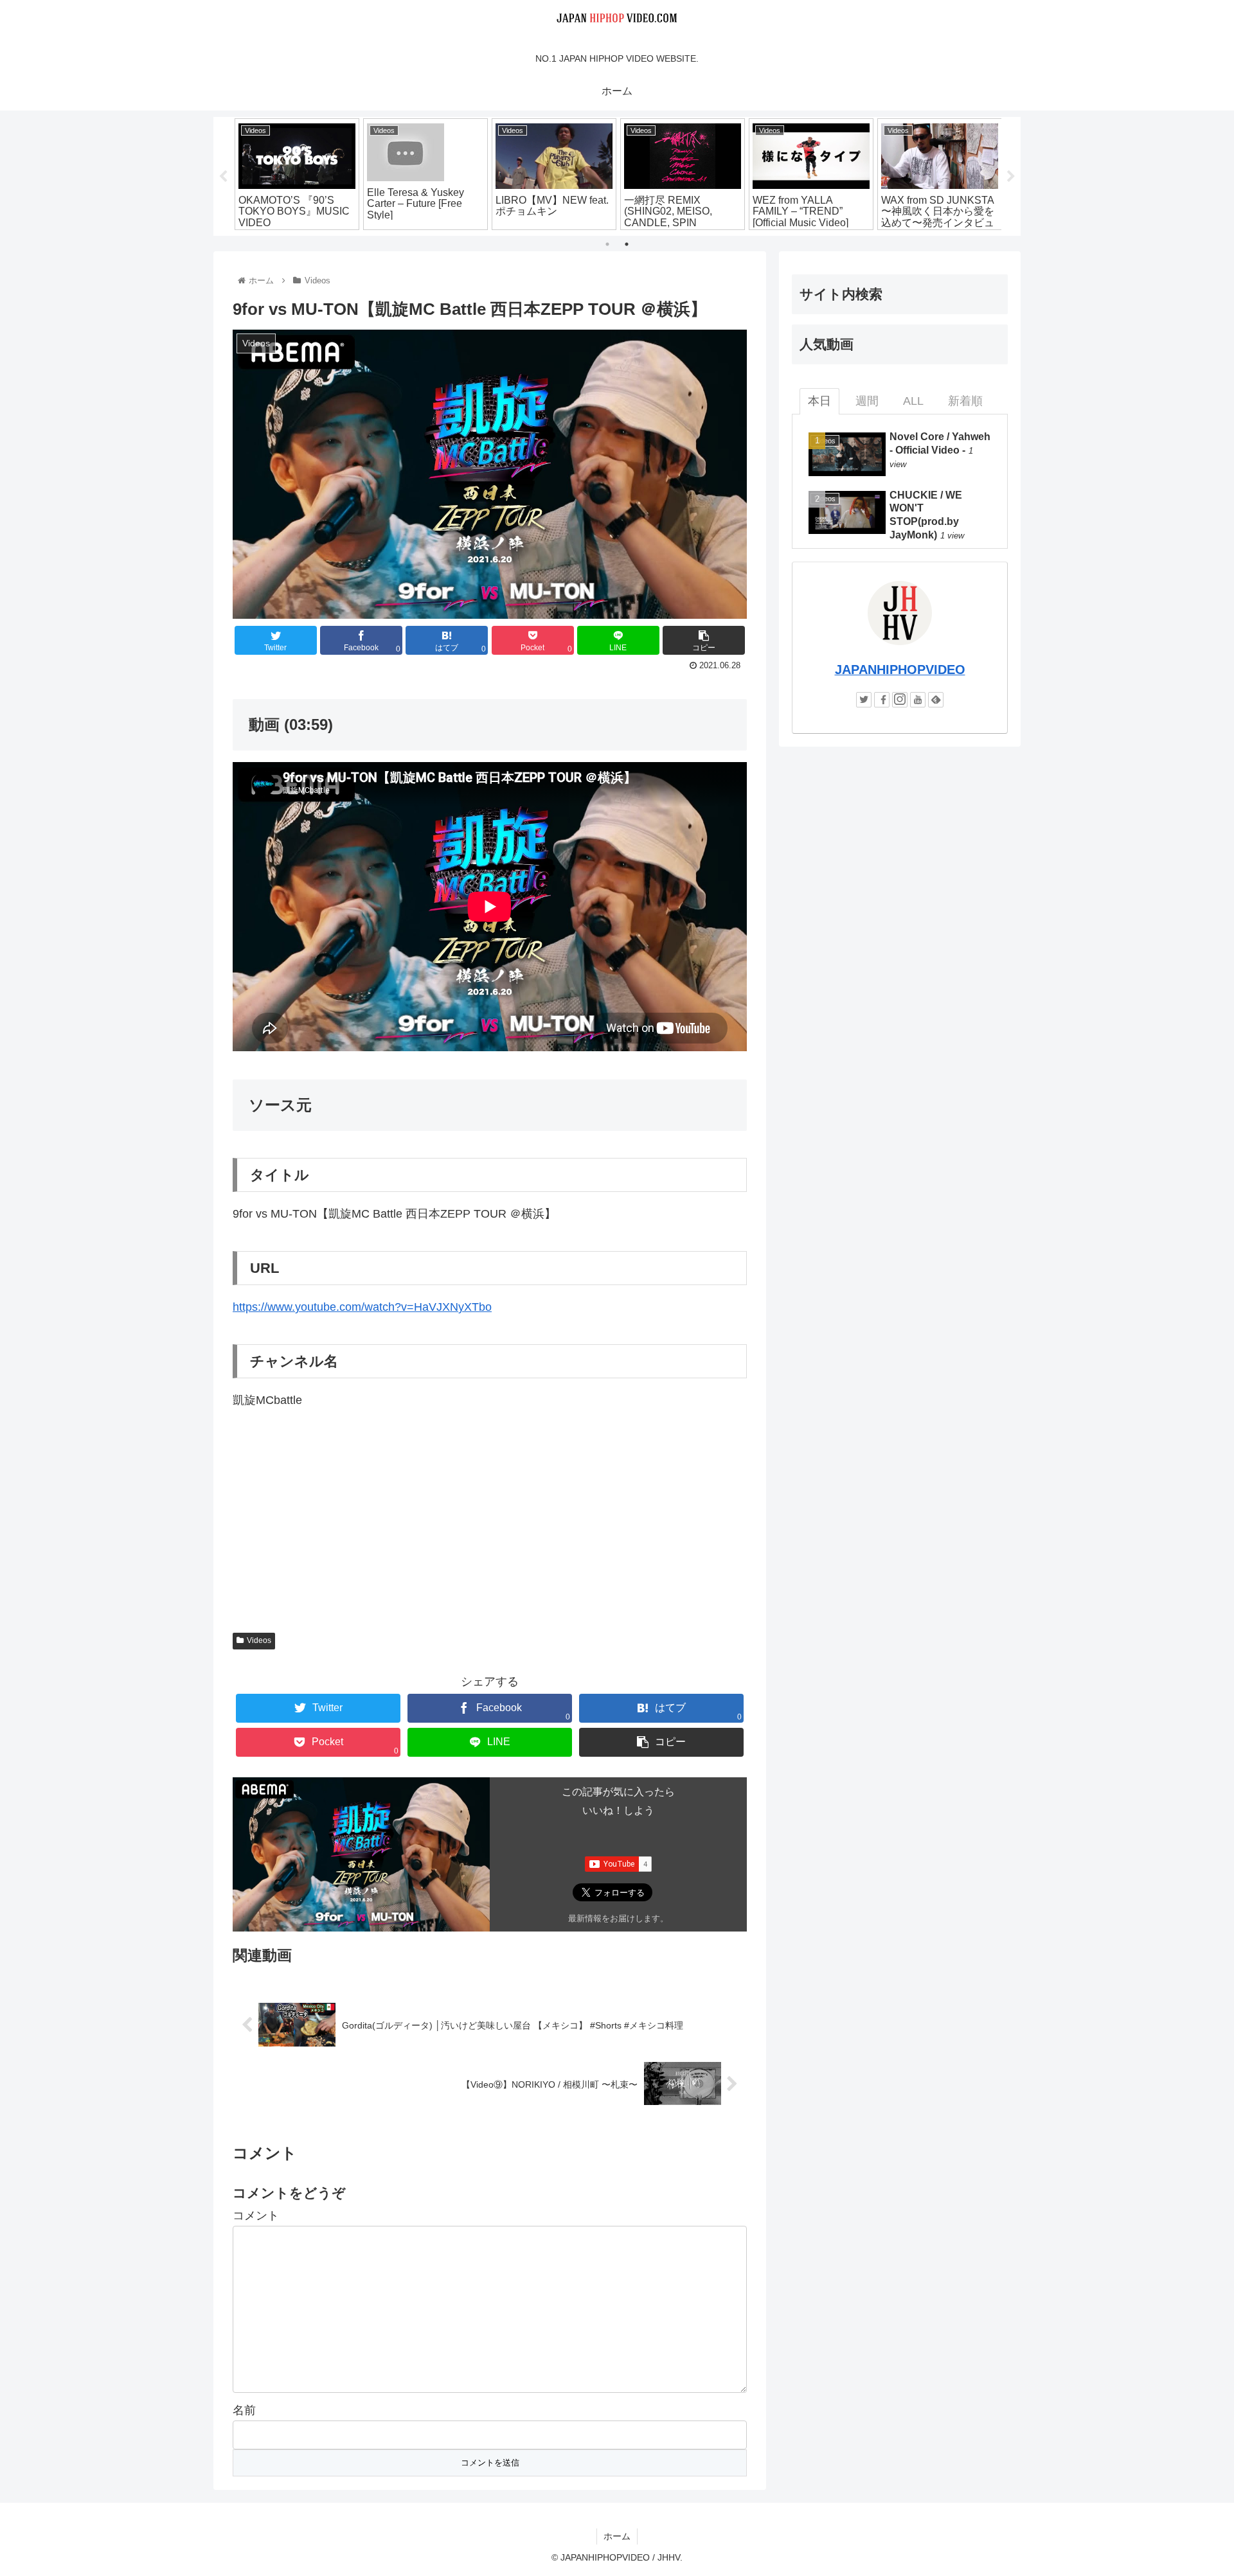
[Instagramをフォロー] (900, 700)
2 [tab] (627, 244)
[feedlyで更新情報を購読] (936, 700)
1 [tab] (607, 244)
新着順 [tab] (965, 401)
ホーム (617, 2536)
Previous (223, 177)
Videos (259, 1640)
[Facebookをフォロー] (882, 700)
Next (1011, 177)
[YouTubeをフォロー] (918, 700)
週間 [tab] (867, 401)
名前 (244, 2410)
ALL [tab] (913, 401)
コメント (256, 2216)
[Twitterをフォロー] (864, 700)
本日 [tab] (819, 401)
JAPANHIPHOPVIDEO (900, 670)
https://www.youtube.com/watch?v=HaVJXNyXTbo (362, 1307)
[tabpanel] (297, 174)
